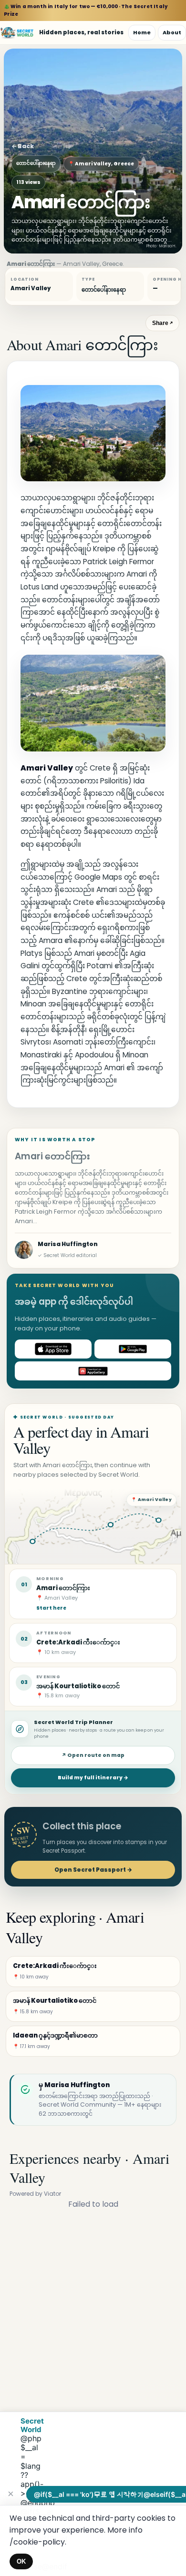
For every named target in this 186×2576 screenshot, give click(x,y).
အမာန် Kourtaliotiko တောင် (78, 1686)
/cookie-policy (37, 2542)
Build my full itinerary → (93, 1778)
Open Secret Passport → (93, 1870)
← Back (23, 146)
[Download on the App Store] (53, 1349)
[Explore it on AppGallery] (93, 1371)
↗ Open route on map (93, 1755)
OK (21, 2561)
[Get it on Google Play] (133, 1349)
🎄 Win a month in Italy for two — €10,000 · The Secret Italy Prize (86, 10)
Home (142, 32)
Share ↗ (162, 323)
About (172, 32)
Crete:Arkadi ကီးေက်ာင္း (78, 1642)
